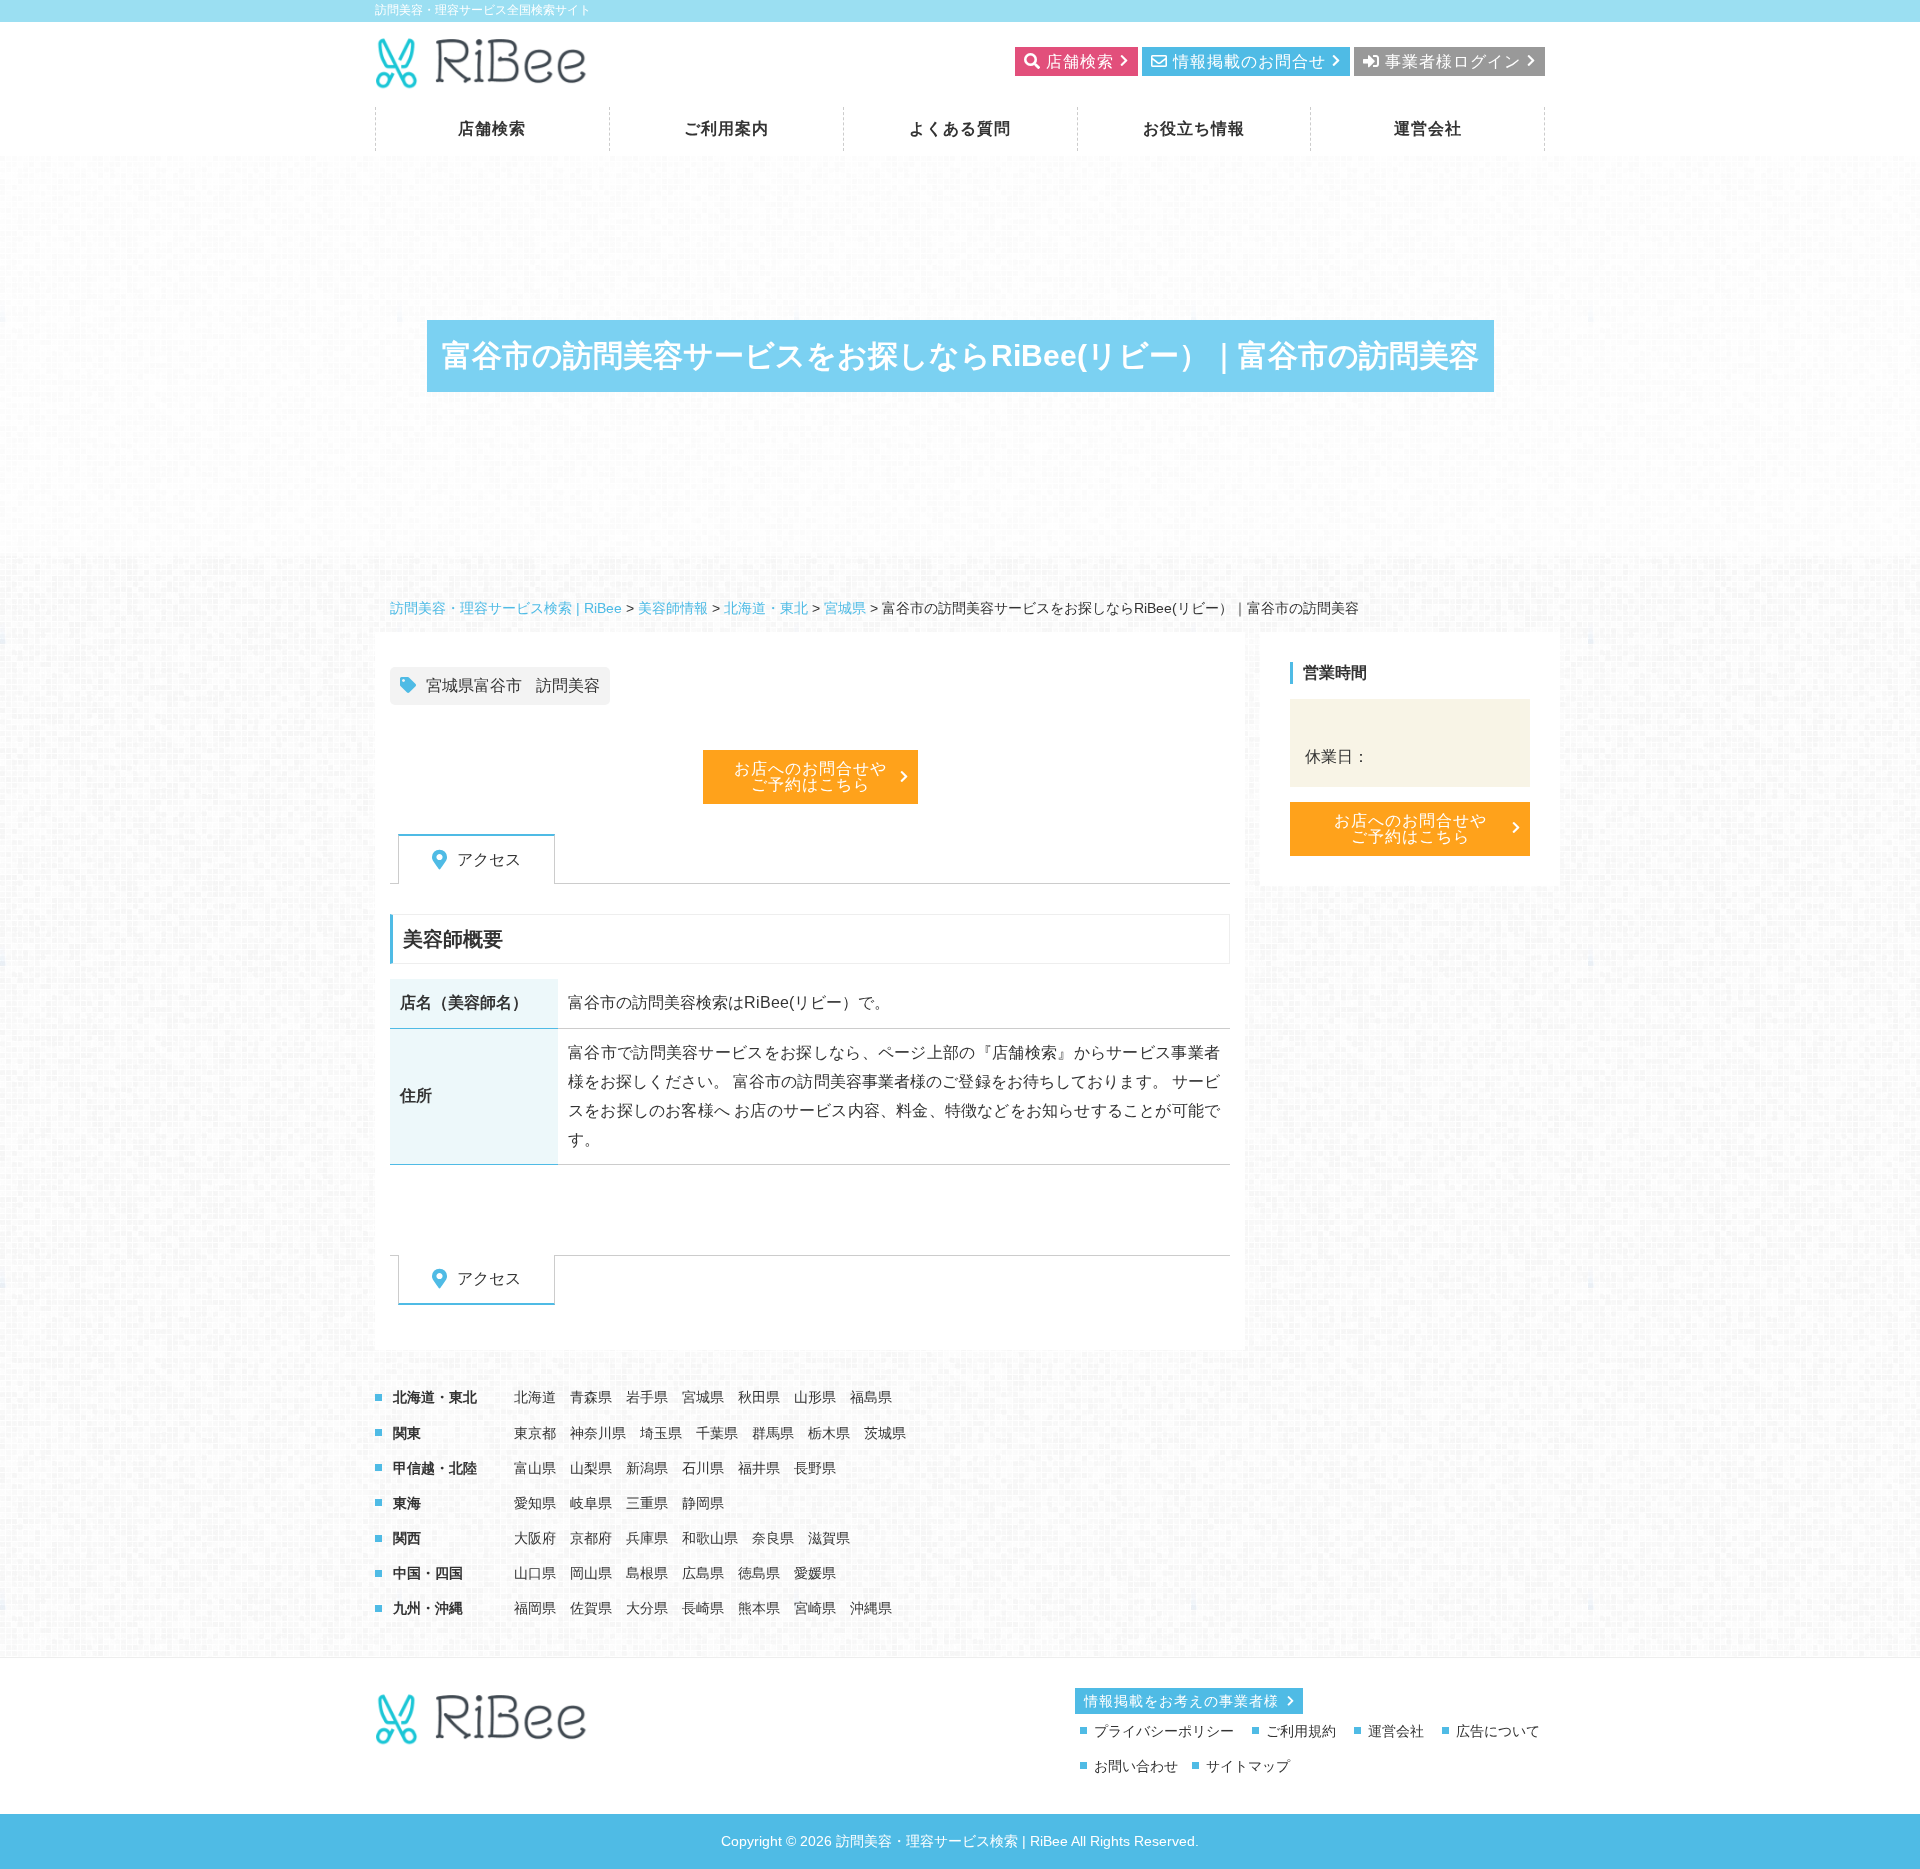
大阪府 (535, 1538)
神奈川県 (598, 1433)
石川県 (703, 1468)
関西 (407, 1538)
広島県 (703, 1573)
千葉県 (717, 1433)
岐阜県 (591, 1503)
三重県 (647, 1503)
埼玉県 (661, 1433)
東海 (407, 1503)
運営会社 (1428, 128)
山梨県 (591, 1468)
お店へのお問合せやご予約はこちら (810, 776)
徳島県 (759, 1573)
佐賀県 (591, 1608)
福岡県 (535, 1608)
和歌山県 (710, 1538)
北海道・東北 (435, 1397)
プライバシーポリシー (1164, 1731)
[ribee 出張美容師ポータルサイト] (482, 1734)
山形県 (815, 1397)
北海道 (535, 1397)
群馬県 (773, 1433)
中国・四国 (428, 1573)
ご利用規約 (1301, 1731)
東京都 (535, 1433)
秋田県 (759, 1397)
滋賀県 (829, 1538)
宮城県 (703, 1397)
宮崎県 (815, 1608)
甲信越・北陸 (435, 1468)
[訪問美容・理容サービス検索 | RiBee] (482, 76)
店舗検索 (492, 128)
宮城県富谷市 (474, 685)
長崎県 (703, 1608)
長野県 (815, 1468)
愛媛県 (815, 1573)
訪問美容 (568, 685)
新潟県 (647, 1468)
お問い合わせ (1136, 1766)
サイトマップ (1248, 1766)
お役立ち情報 (1194, 128)
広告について (1498, 1731)
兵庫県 (647, 1538)
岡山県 (591, 1573)
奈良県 (773, 1538)
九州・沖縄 (428, 1608)
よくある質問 (960, 128)
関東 (407, 1433)
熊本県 (759, 1608)
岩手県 (647, 1397)
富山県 (535, 1468)
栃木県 (829, 1433)
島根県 (647, 1573)
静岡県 (703, 1503)
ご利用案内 (726, 128)
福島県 (871, 1397)
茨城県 (885, 1433)
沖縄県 (871, 1608)
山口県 (535, 1573)
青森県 (591, 1397)
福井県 (759, 1468)
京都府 (591, 1538)
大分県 (647, 1608)
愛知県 (535, 1503)
